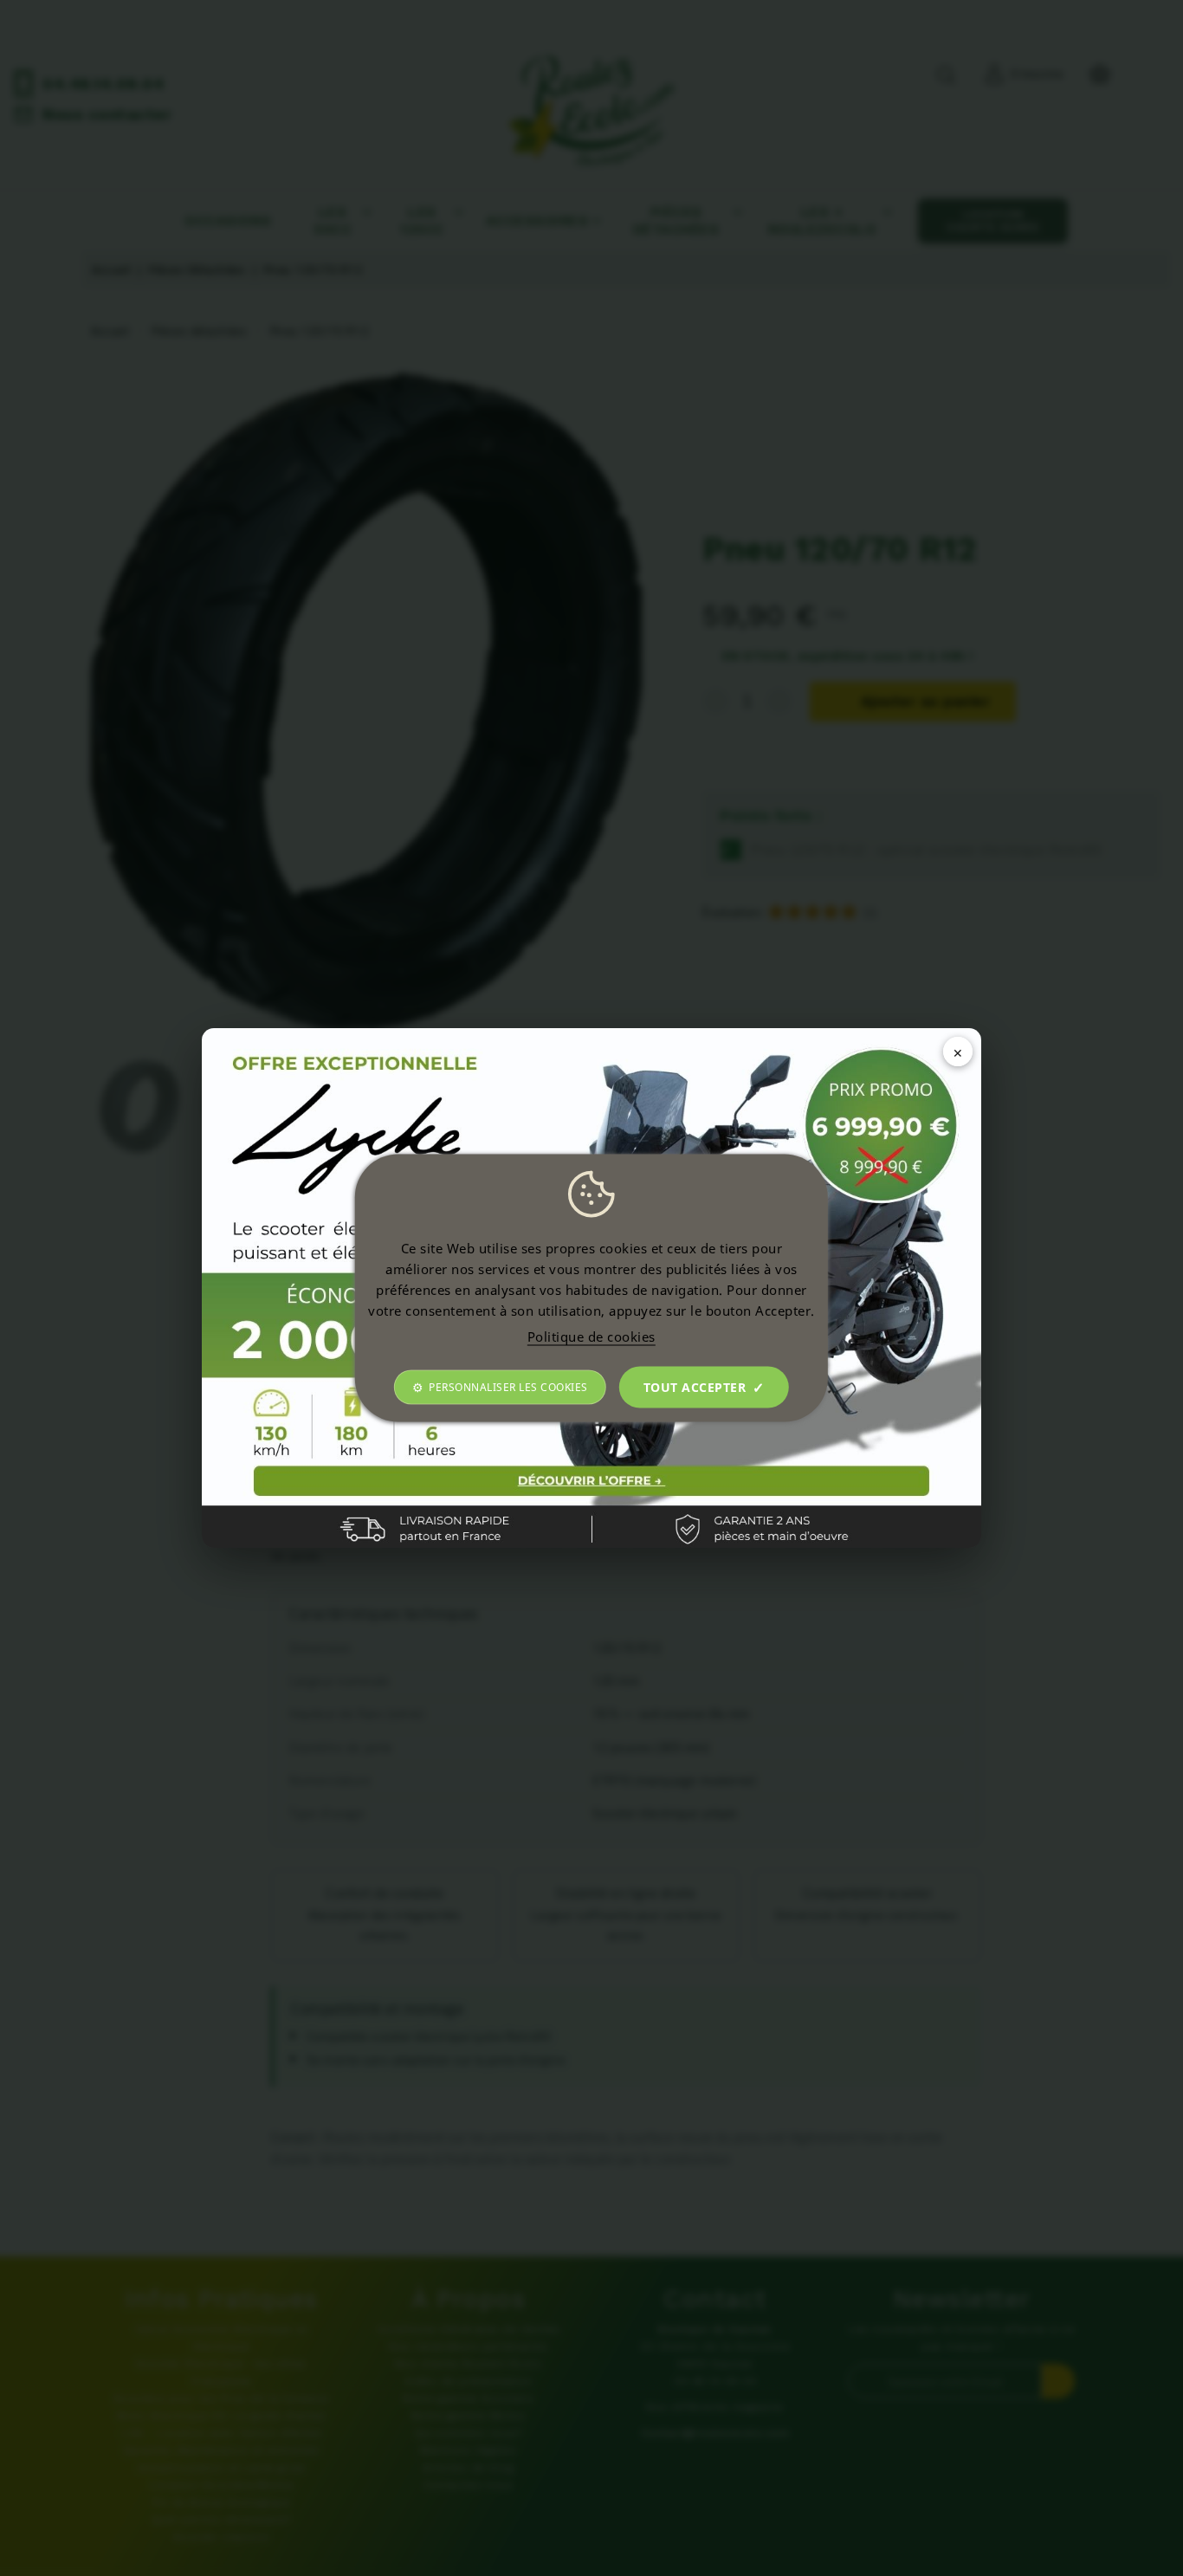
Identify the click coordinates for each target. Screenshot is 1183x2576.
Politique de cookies (591, 1337)
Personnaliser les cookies (508, 1387)
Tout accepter (695, 1387)
